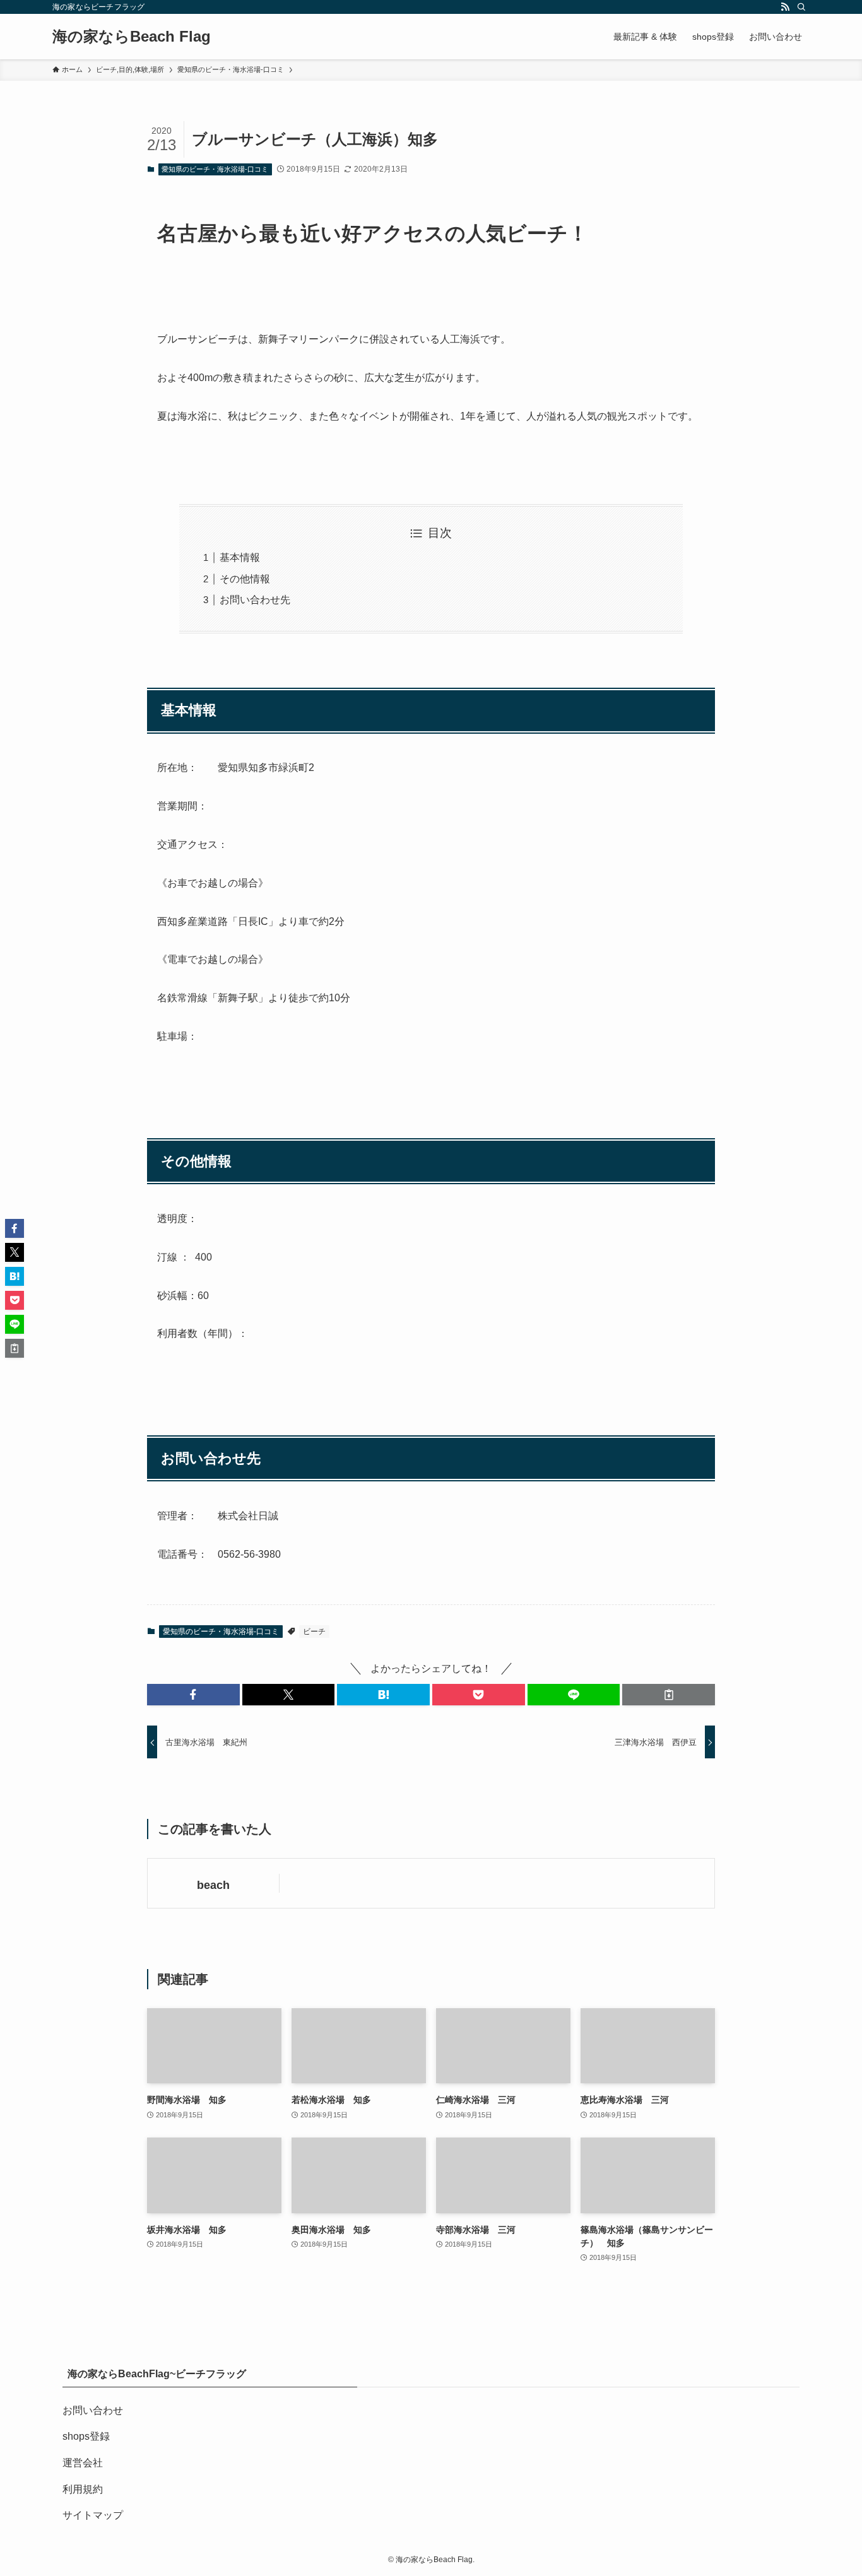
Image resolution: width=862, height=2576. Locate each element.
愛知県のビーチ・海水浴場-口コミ (215, 169)
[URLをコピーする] (669, 1695)
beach (213, 1885)
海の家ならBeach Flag (132, 37)
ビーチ (314, 1632)
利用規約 (83, 2489)
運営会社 (83, 2463)
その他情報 (245, 579)
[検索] (801, 7)
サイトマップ (93, 2515)
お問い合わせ (93, 2410)
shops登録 (86, 2436)
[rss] (785, 7)
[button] (193, 1695)
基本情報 (240, 557)
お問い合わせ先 (255, 600)
